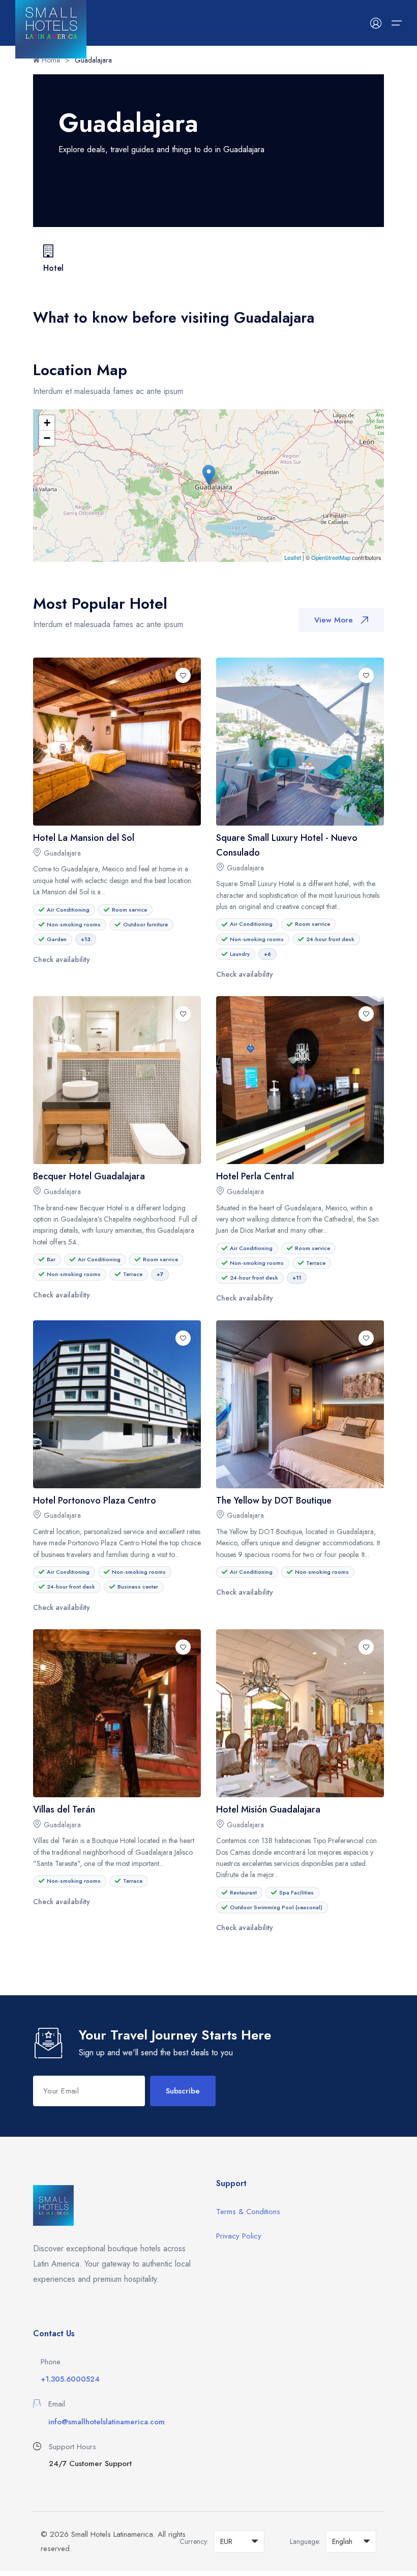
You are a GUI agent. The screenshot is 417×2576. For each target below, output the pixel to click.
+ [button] (47, 423)
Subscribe (183, 2091)
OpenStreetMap (331, 557)
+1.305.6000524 (70, 2379)
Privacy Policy (239, 2236)
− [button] (47, 438)
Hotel (53, 268)
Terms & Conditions (248, 2212)
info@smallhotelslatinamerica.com (107, 2422)
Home (50, 60)
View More (334, 620)
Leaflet (293, 557)
